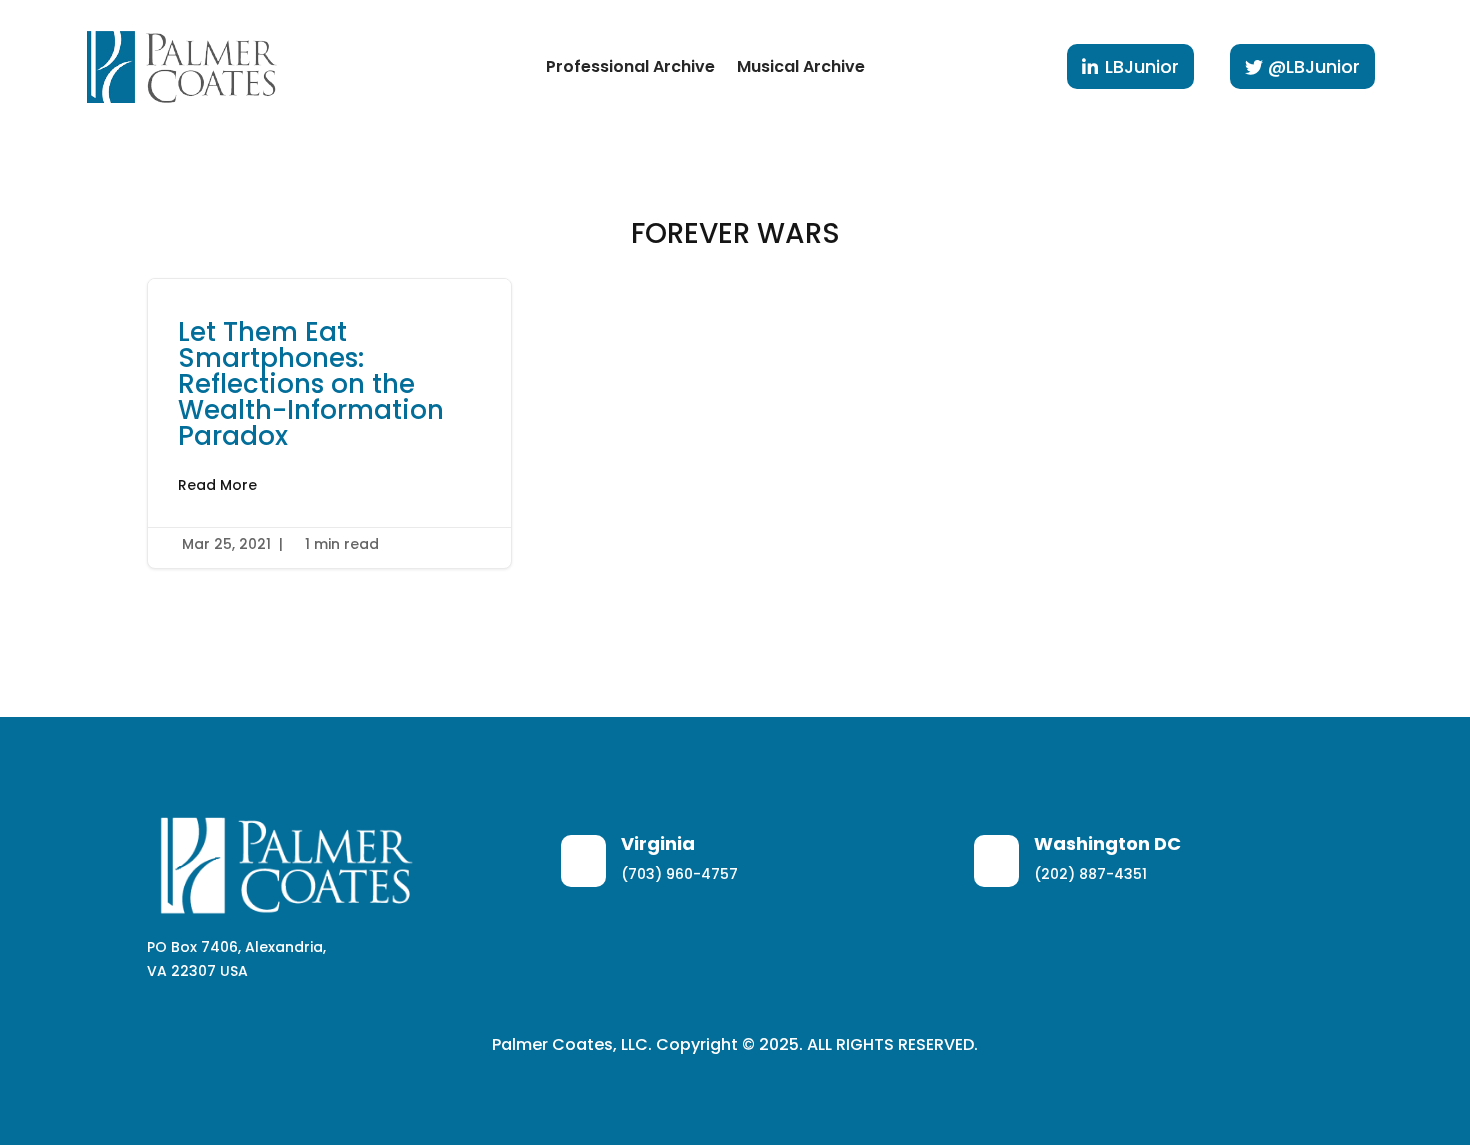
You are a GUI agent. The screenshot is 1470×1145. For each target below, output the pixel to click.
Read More (217, 485)
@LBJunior (1314, 66)
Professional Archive (630, 66)
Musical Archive (801, 66)
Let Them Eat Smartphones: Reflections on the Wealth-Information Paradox (329, 423)
